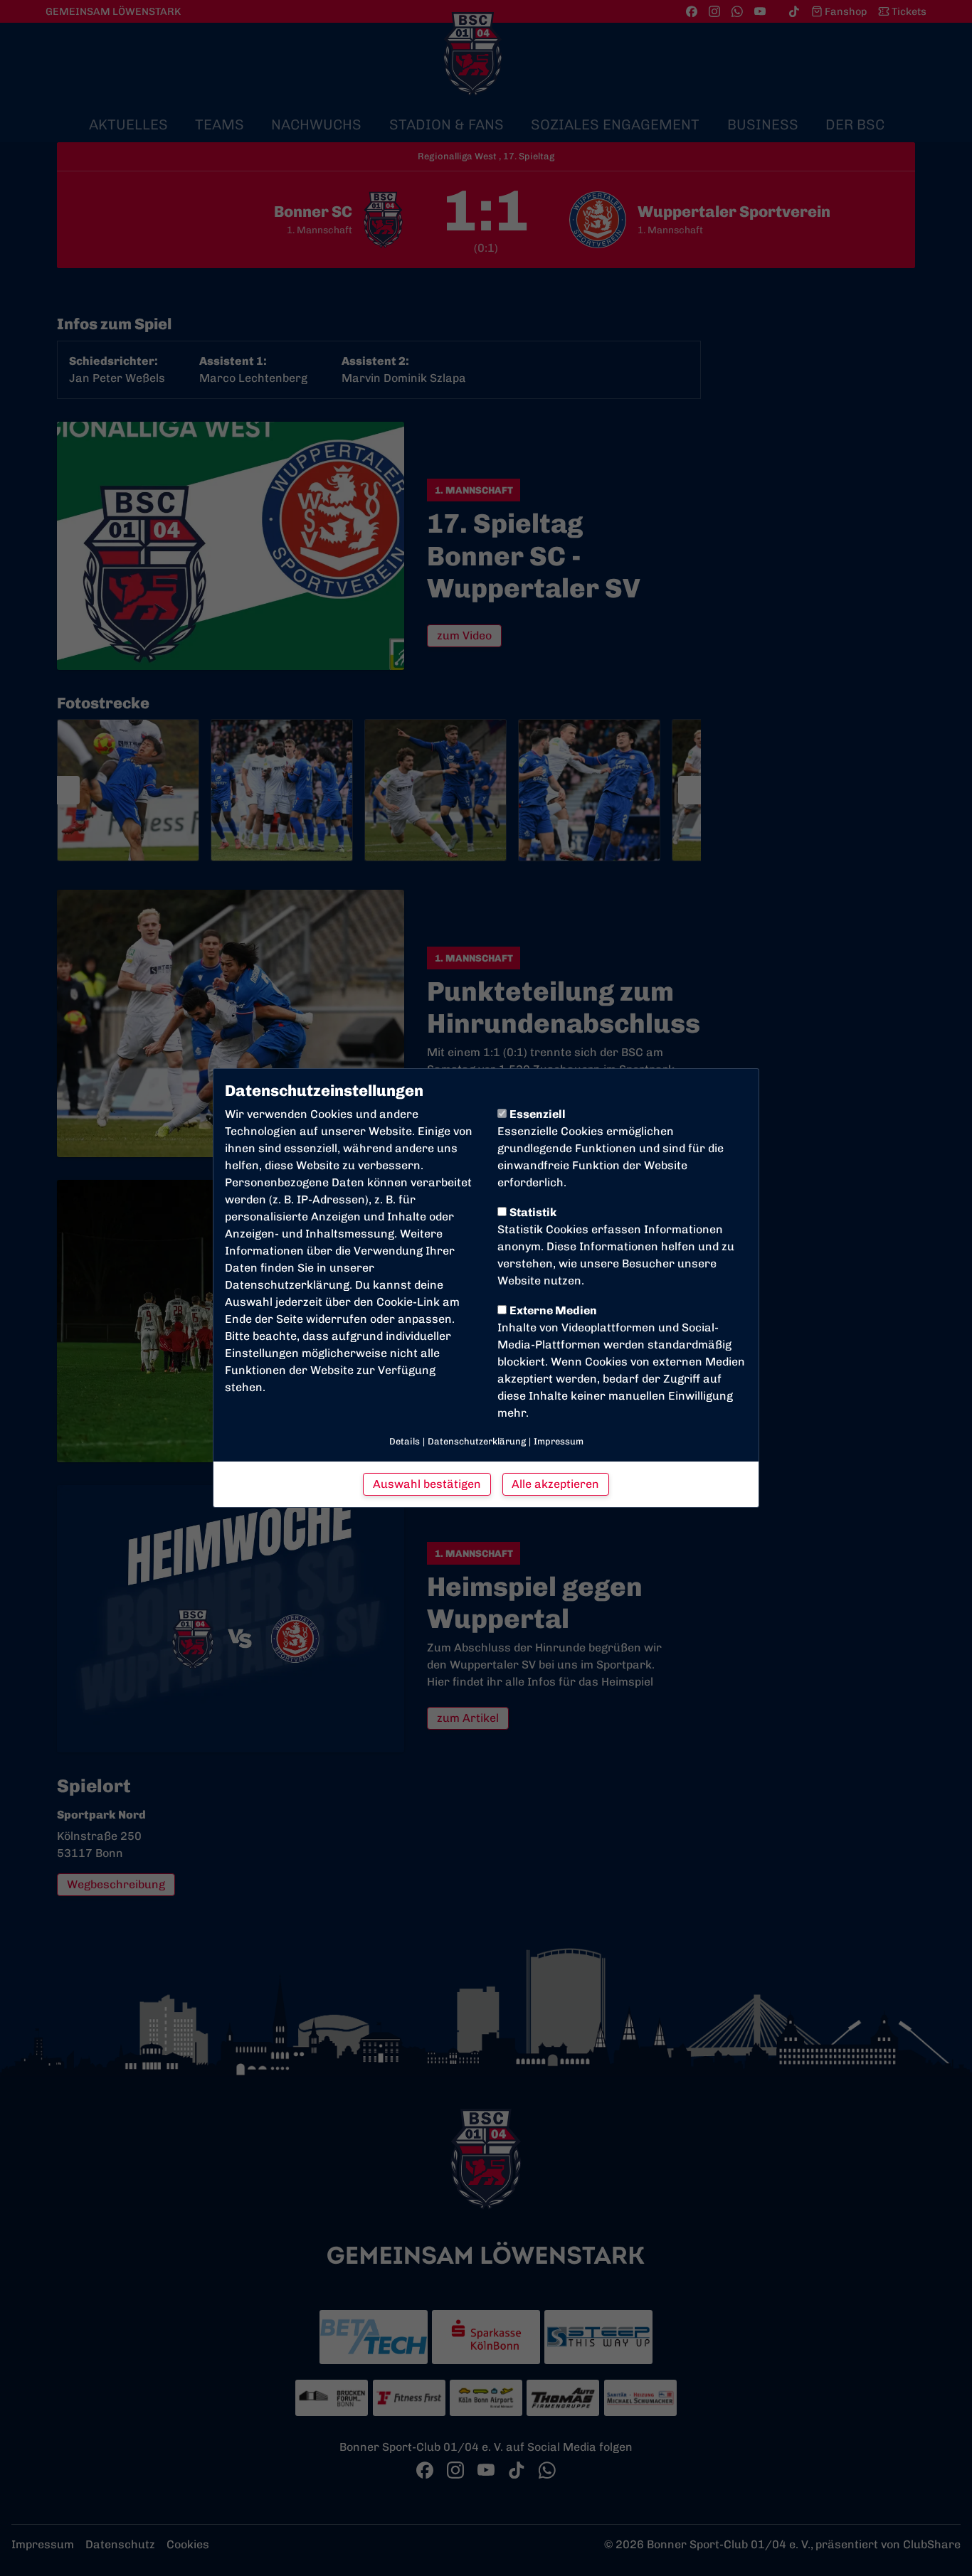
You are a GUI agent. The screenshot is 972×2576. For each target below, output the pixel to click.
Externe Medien (553, 1310)
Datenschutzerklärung (287, 1285)
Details (405, 1441)
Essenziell (538, 1114)
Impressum (559, 1441)
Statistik (533, 1212)
